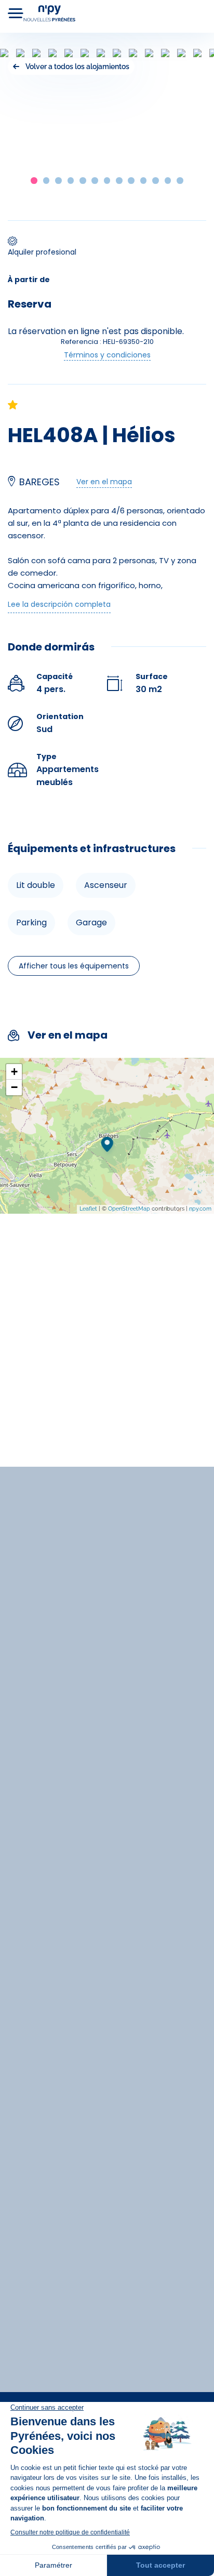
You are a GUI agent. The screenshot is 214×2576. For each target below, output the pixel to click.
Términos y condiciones (107, 355)
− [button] (14, 1087)
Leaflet (88, 1209)
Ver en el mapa (104, 482)
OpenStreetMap (129, 1209)
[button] (34, 181)
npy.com (200, 1209)
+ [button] (14, 1072)
